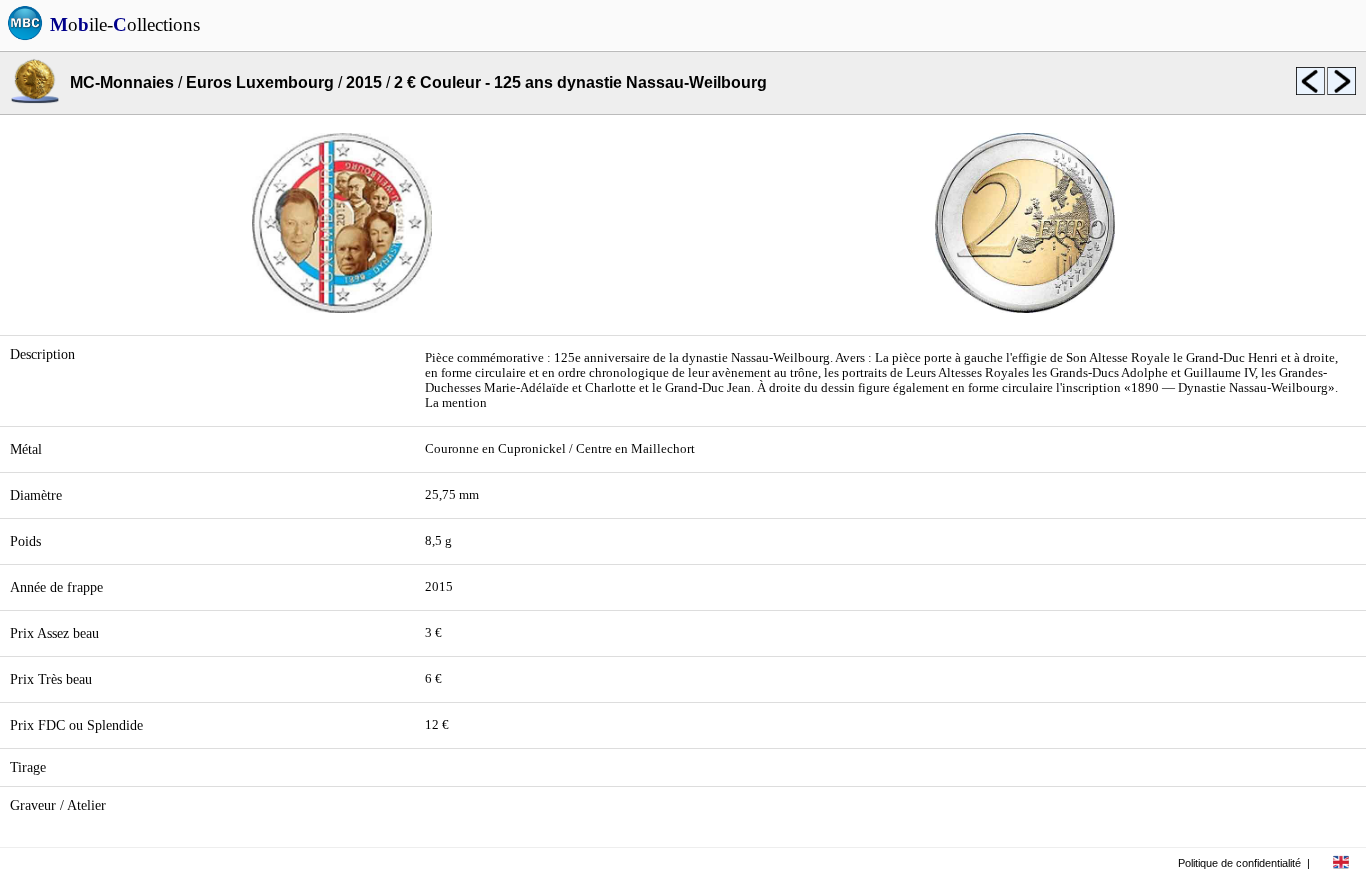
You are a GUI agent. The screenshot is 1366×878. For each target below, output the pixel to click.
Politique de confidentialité (1239, 863)
